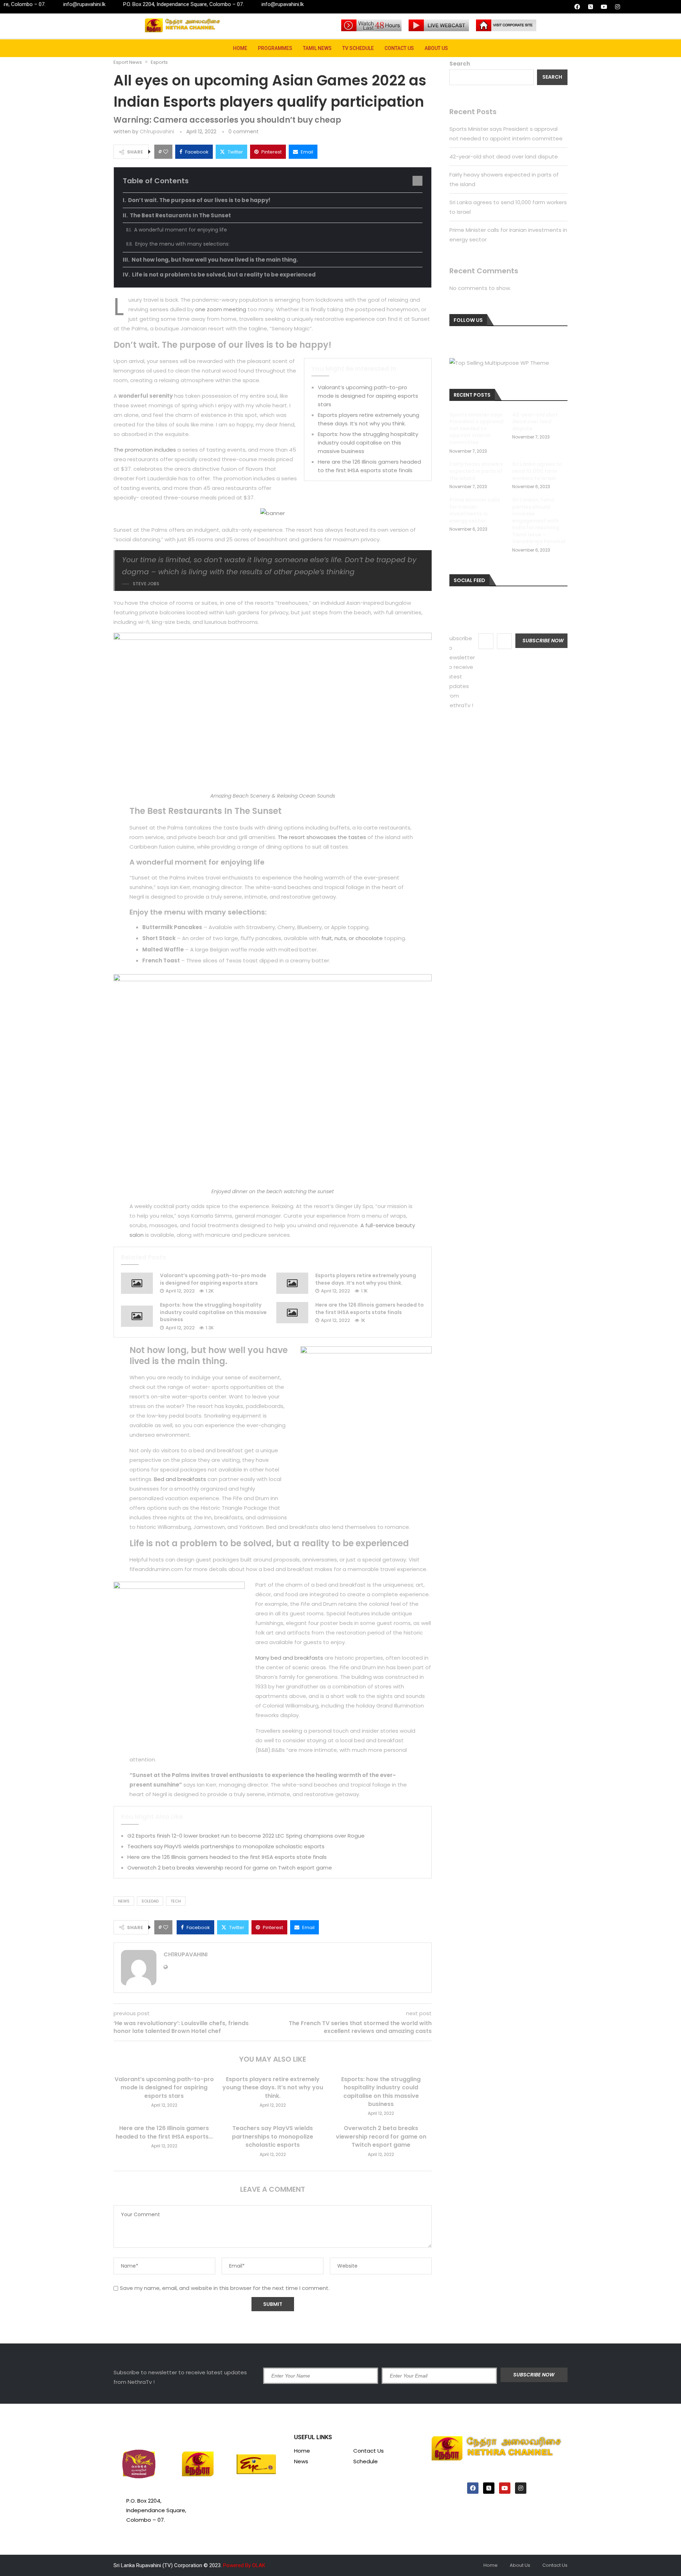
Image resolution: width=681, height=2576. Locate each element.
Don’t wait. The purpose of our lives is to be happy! (199, 200)
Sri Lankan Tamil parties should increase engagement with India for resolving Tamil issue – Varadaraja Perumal (539, 521)
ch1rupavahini (157, 132)
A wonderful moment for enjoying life (181, 230)
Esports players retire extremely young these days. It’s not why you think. (366, 1279)
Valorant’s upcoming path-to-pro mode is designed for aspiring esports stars (368, 396)
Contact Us (399, 48)
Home (240, 48)
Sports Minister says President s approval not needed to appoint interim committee (477, 429)
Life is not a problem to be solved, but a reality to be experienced (224, 275)
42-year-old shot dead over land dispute (504, 157)
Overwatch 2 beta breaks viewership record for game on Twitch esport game (230, 1868)
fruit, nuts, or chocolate (352, 938)
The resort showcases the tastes (322, 837)
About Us (436, 48)
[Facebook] (577, 7)
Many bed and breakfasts (289, 1658)
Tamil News (317, 48)
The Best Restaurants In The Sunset (180, 215)
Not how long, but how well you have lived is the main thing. (215, 260)
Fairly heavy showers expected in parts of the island (476, 471)
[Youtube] (604, 7)
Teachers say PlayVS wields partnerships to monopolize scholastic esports (226, 1846)
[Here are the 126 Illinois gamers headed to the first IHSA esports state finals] (292, 1313)
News (301, 2461)
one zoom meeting (221, 309)
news (124, 1901)
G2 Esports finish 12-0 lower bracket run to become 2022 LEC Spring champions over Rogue (246, 1836)
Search (460, 64)
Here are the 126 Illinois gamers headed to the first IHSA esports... (164, 2132)
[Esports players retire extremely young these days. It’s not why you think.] (292, 1283)
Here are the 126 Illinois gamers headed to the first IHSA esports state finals (370, 1309)
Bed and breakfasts (180, 1479)
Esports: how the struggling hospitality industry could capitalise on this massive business (368, 443)
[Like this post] (166, 152)
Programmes (275, 48)
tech (176, 1901)
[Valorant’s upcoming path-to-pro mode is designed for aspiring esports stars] (137, 1283)
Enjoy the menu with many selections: (182, 244)
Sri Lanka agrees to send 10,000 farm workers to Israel (537, 471)
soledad (150, 1901)
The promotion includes (145, 450)
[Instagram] (618, 7)
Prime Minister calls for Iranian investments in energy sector (475, 510)
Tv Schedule (358, 48)
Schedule (366, 2461)
